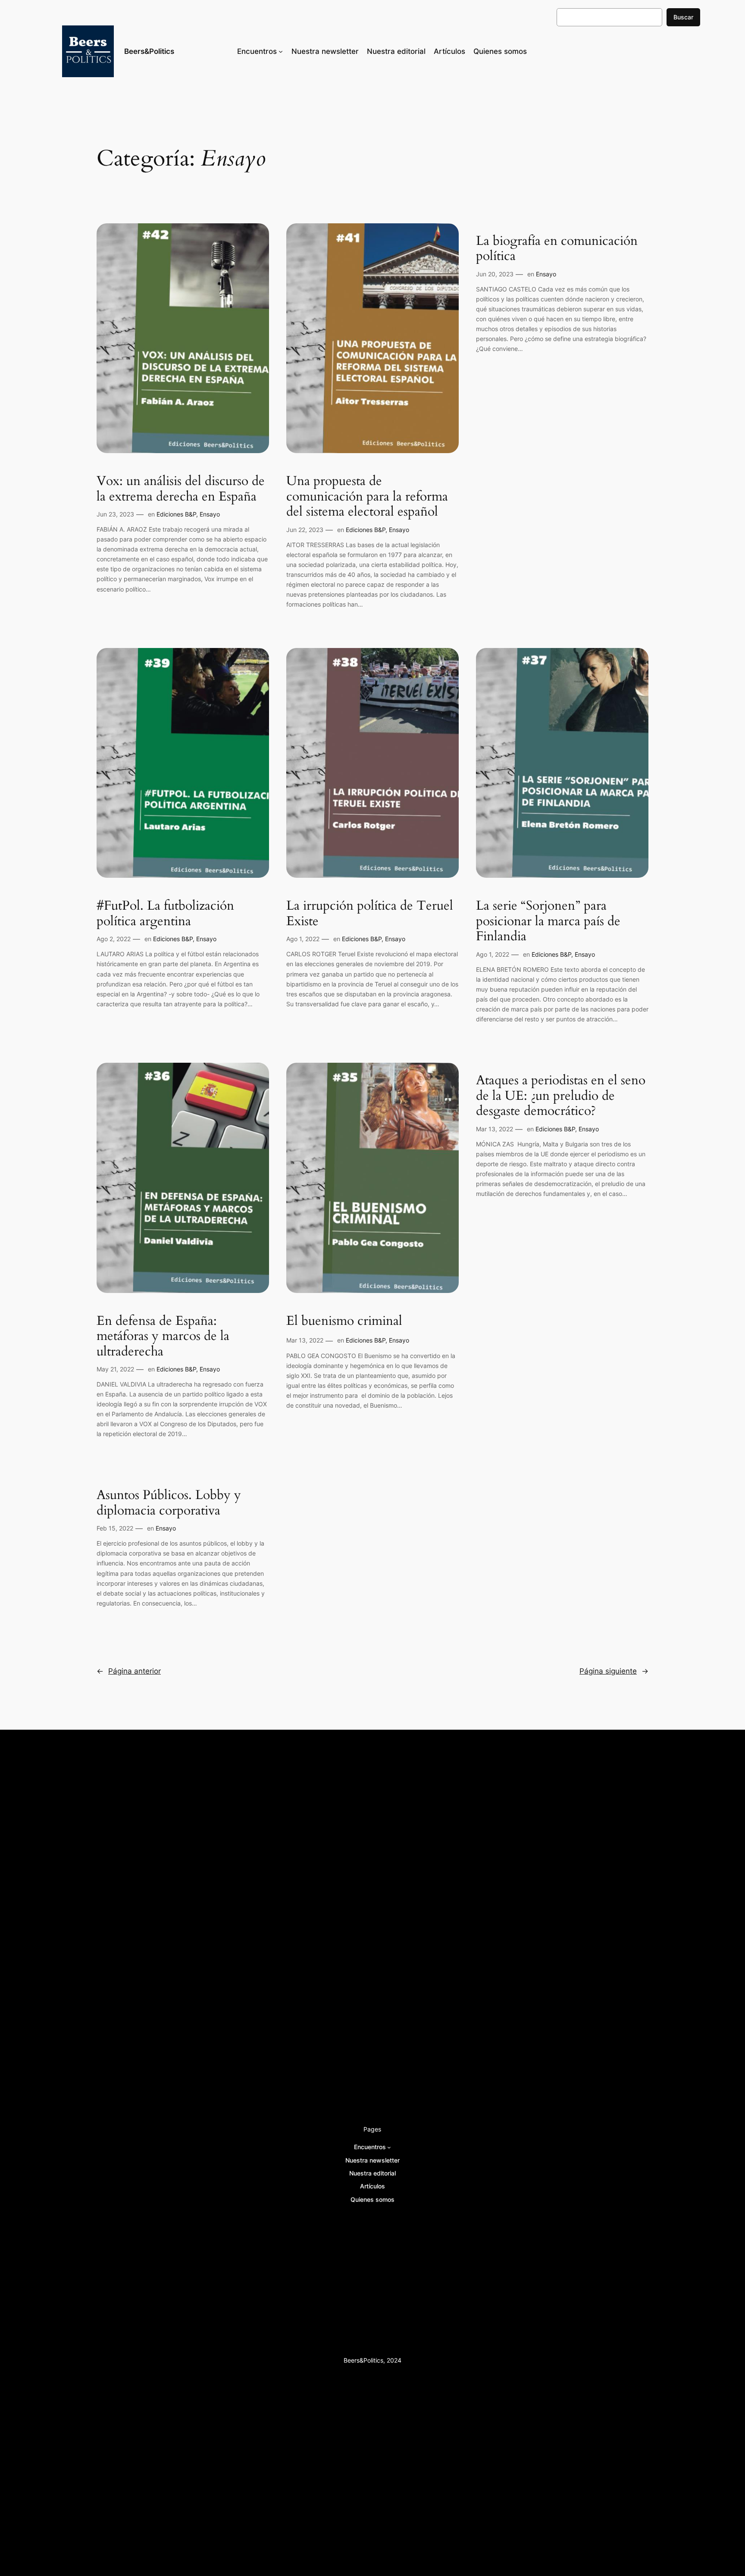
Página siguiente (614, 1671)
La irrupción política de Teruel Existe (370, 914)
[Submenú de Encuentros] (281, 51)
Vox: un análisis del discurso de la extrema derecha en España (181, 489)
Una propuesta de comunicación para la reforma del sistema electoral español (367, 497)
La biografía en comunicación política (557, 249)
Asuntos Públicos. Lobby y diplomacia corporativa (169, 1503)
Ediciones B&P (176, 514)
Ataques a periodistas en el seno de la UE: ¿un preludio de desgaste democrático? (561, 1096)
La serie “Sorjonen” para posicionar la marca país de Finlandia (548, 922)
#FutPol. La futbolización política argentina (165, 914)
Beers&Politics (149, 51)
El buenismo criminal (344, 1321)
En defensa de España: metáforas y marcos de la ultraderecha (163, 1337)
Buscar (683, 17)
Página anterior (129, 1671)
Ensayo (210, 514)
